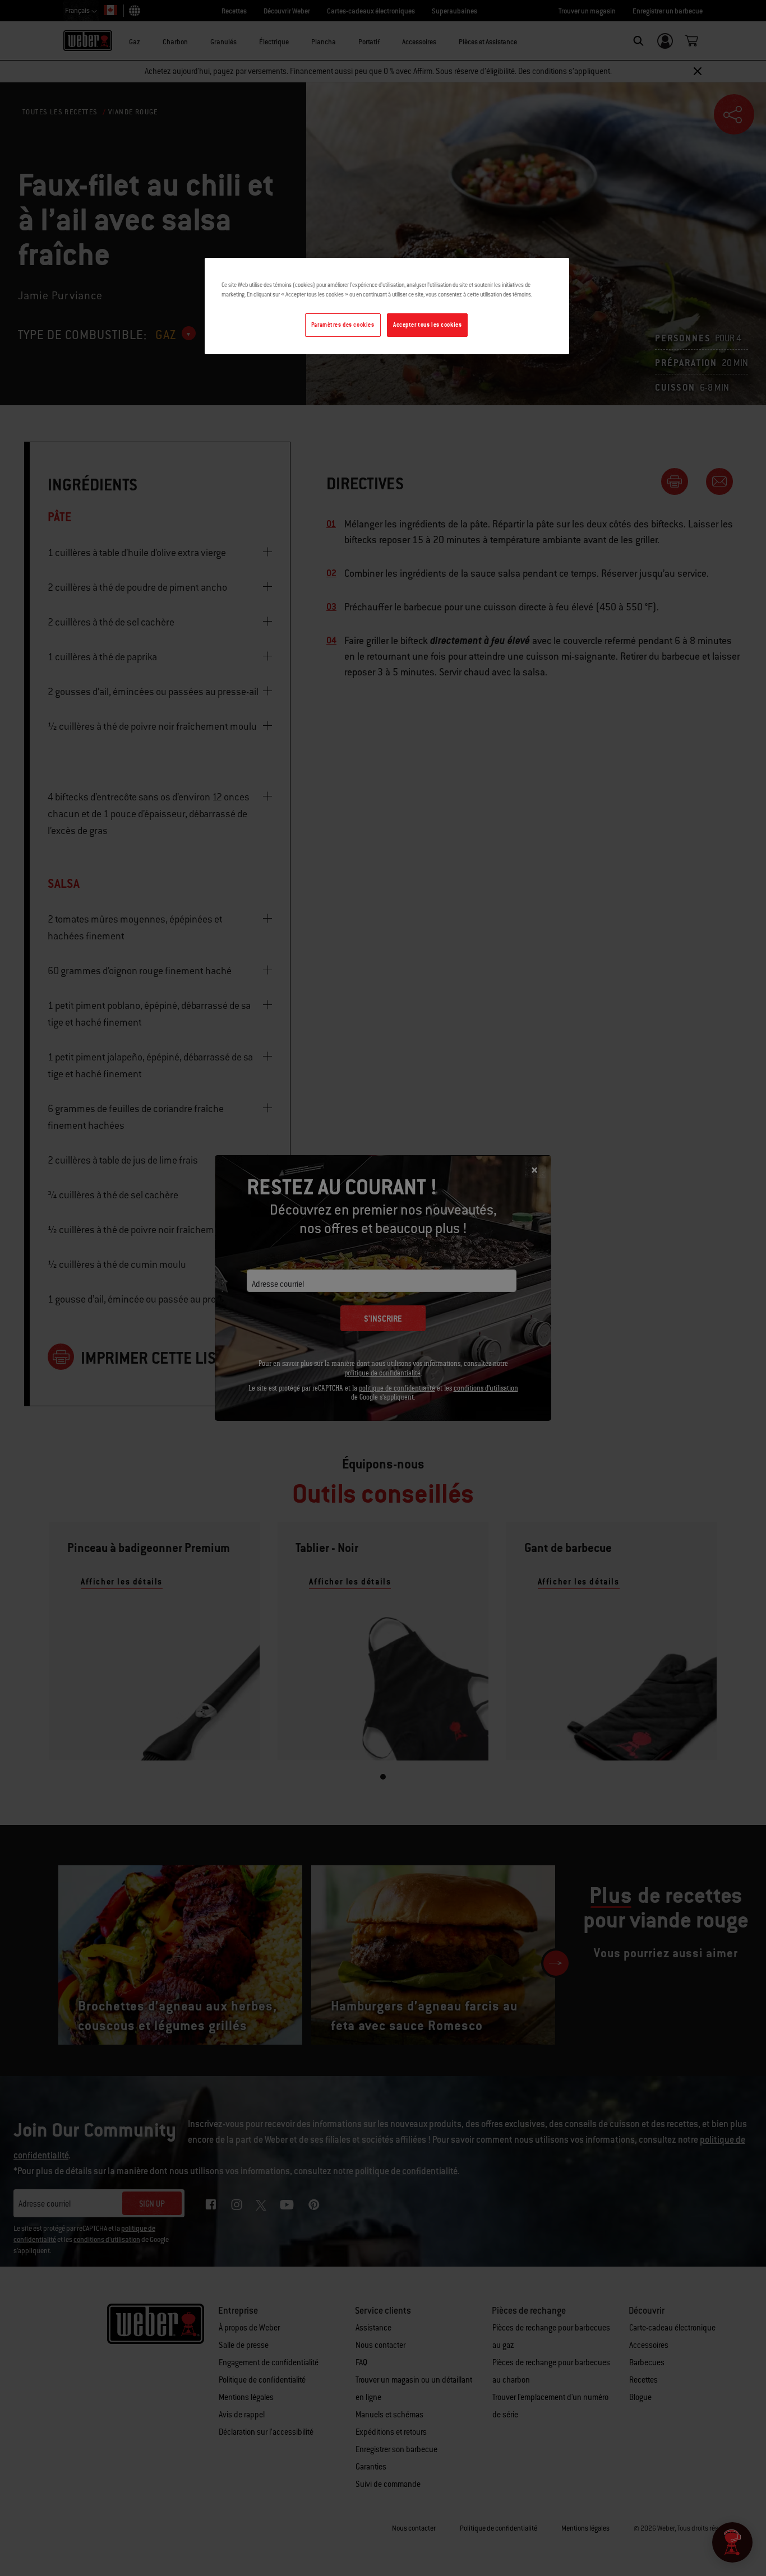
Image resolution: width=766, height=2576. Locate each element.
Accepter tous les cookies (427, 325)
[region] (387, 306)
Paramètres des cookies (343, 325)
